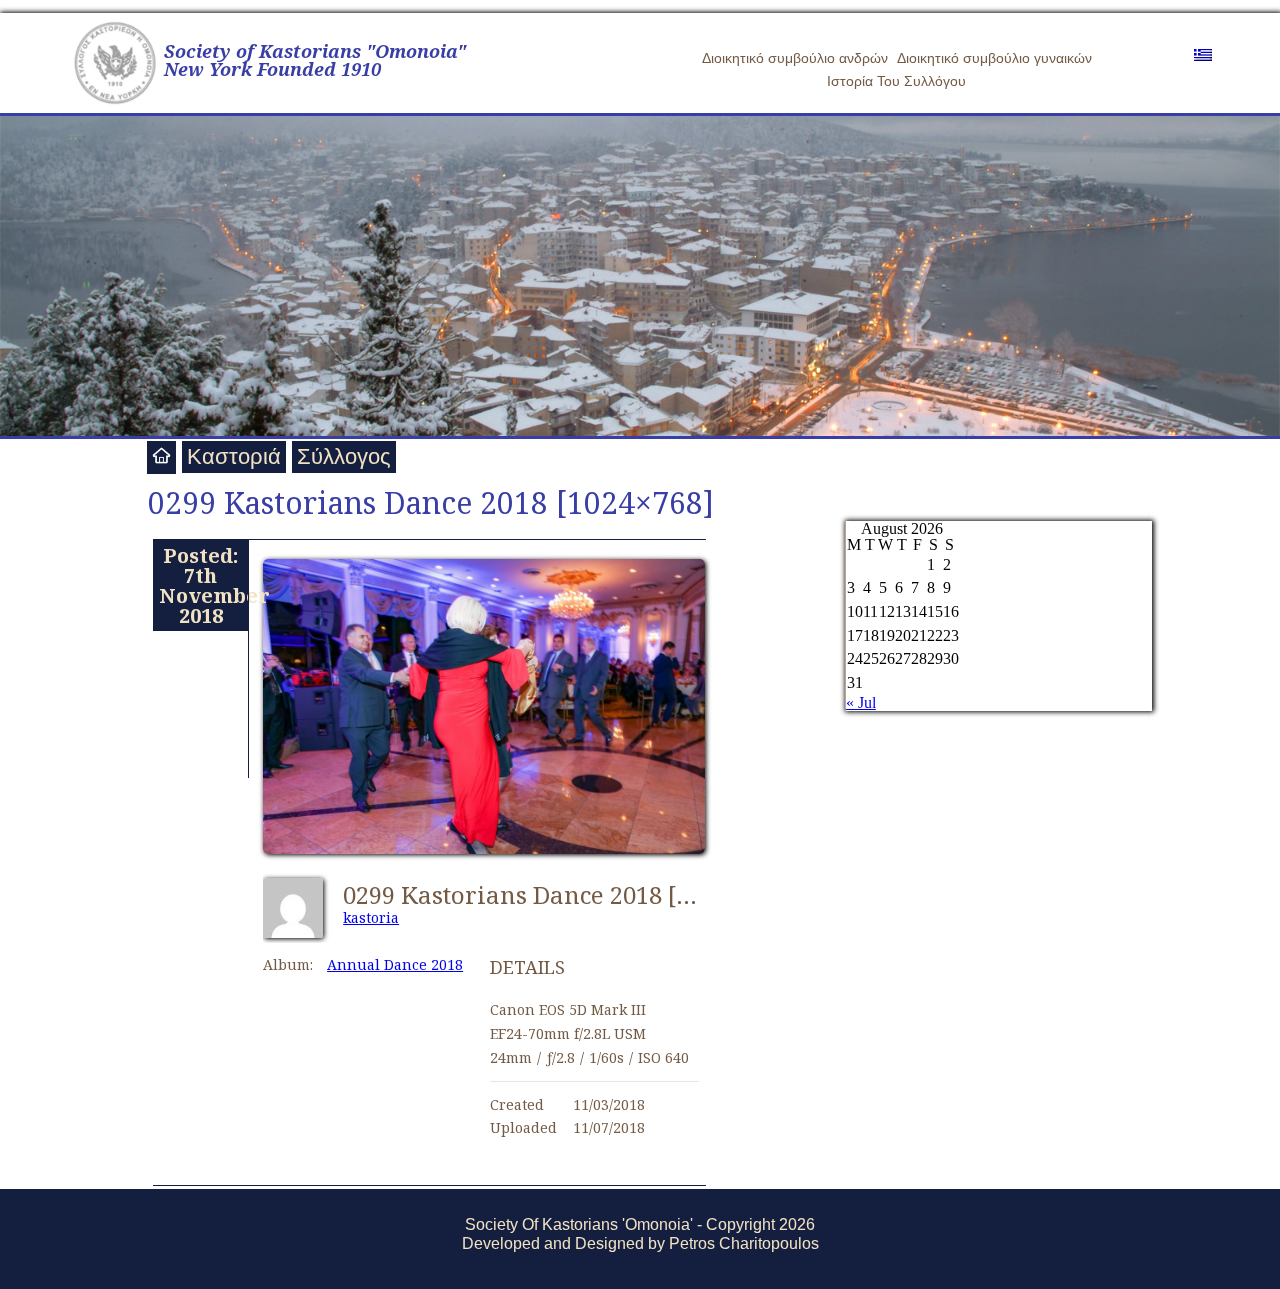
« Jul (861, 702)
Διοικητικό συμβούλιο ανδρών (795, 58)
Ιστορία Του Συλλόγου (896, 81)
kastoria (371, 917)
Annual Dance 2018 (395, 964)
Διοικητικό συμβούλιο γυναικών (994, 58)
